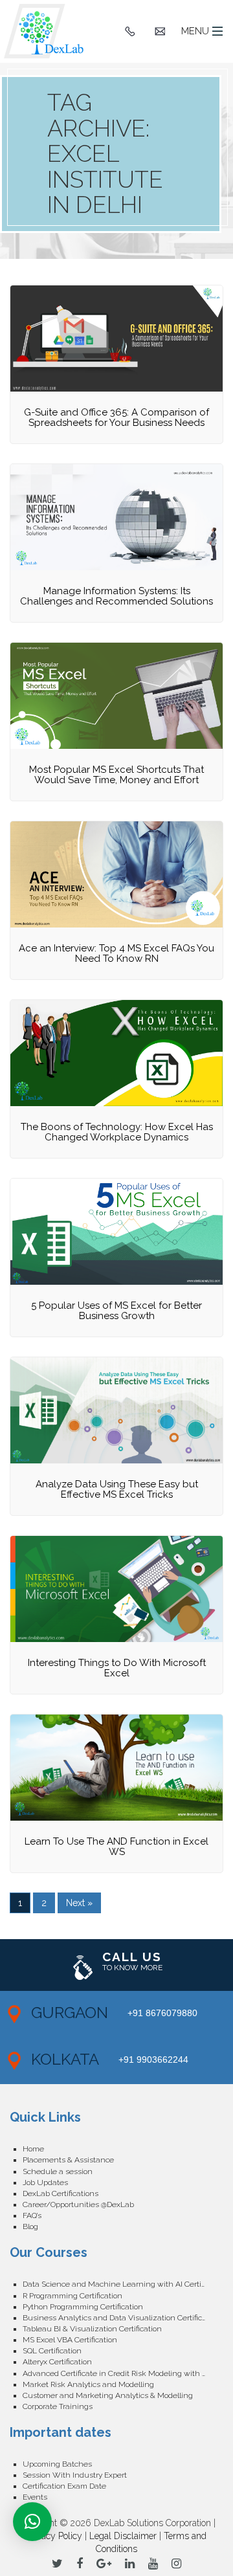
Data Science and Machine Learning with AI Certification (123, 2284)
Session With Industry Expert (75, 2475)
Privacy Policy (54, 2536)
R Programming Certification (72, 2296)
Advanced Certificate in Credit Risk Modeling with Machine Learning (123, 2373)
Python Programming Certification (83, 2307)
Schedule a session (58, 2171)
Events (35, 2497)
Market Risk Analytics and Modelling (88, 2384)
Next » (79, 1903)
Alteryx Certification (57, 2362)
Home (33, 2149)
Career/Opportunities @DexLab (78, 2204)
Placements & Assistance (68, 2160)
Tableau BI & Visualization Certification (92, 2329)
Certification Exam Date (64, 2486)
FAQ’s (32, 2215)
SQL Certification (52, 2351)
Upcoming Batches (57, 2464)
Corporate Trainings (58, 2406)
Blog (30, 2226)
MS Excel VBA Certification (70, 2340)
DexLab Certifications (61, 2193)
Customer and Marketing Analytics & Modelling (108, 2395)
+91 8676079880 (162, 2013)
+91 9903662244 (153, 2060)
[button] (32, 2522)
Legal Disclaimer (123, 2536)
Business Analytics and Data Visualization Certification (121, 2318)
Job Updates (45, 2182)
